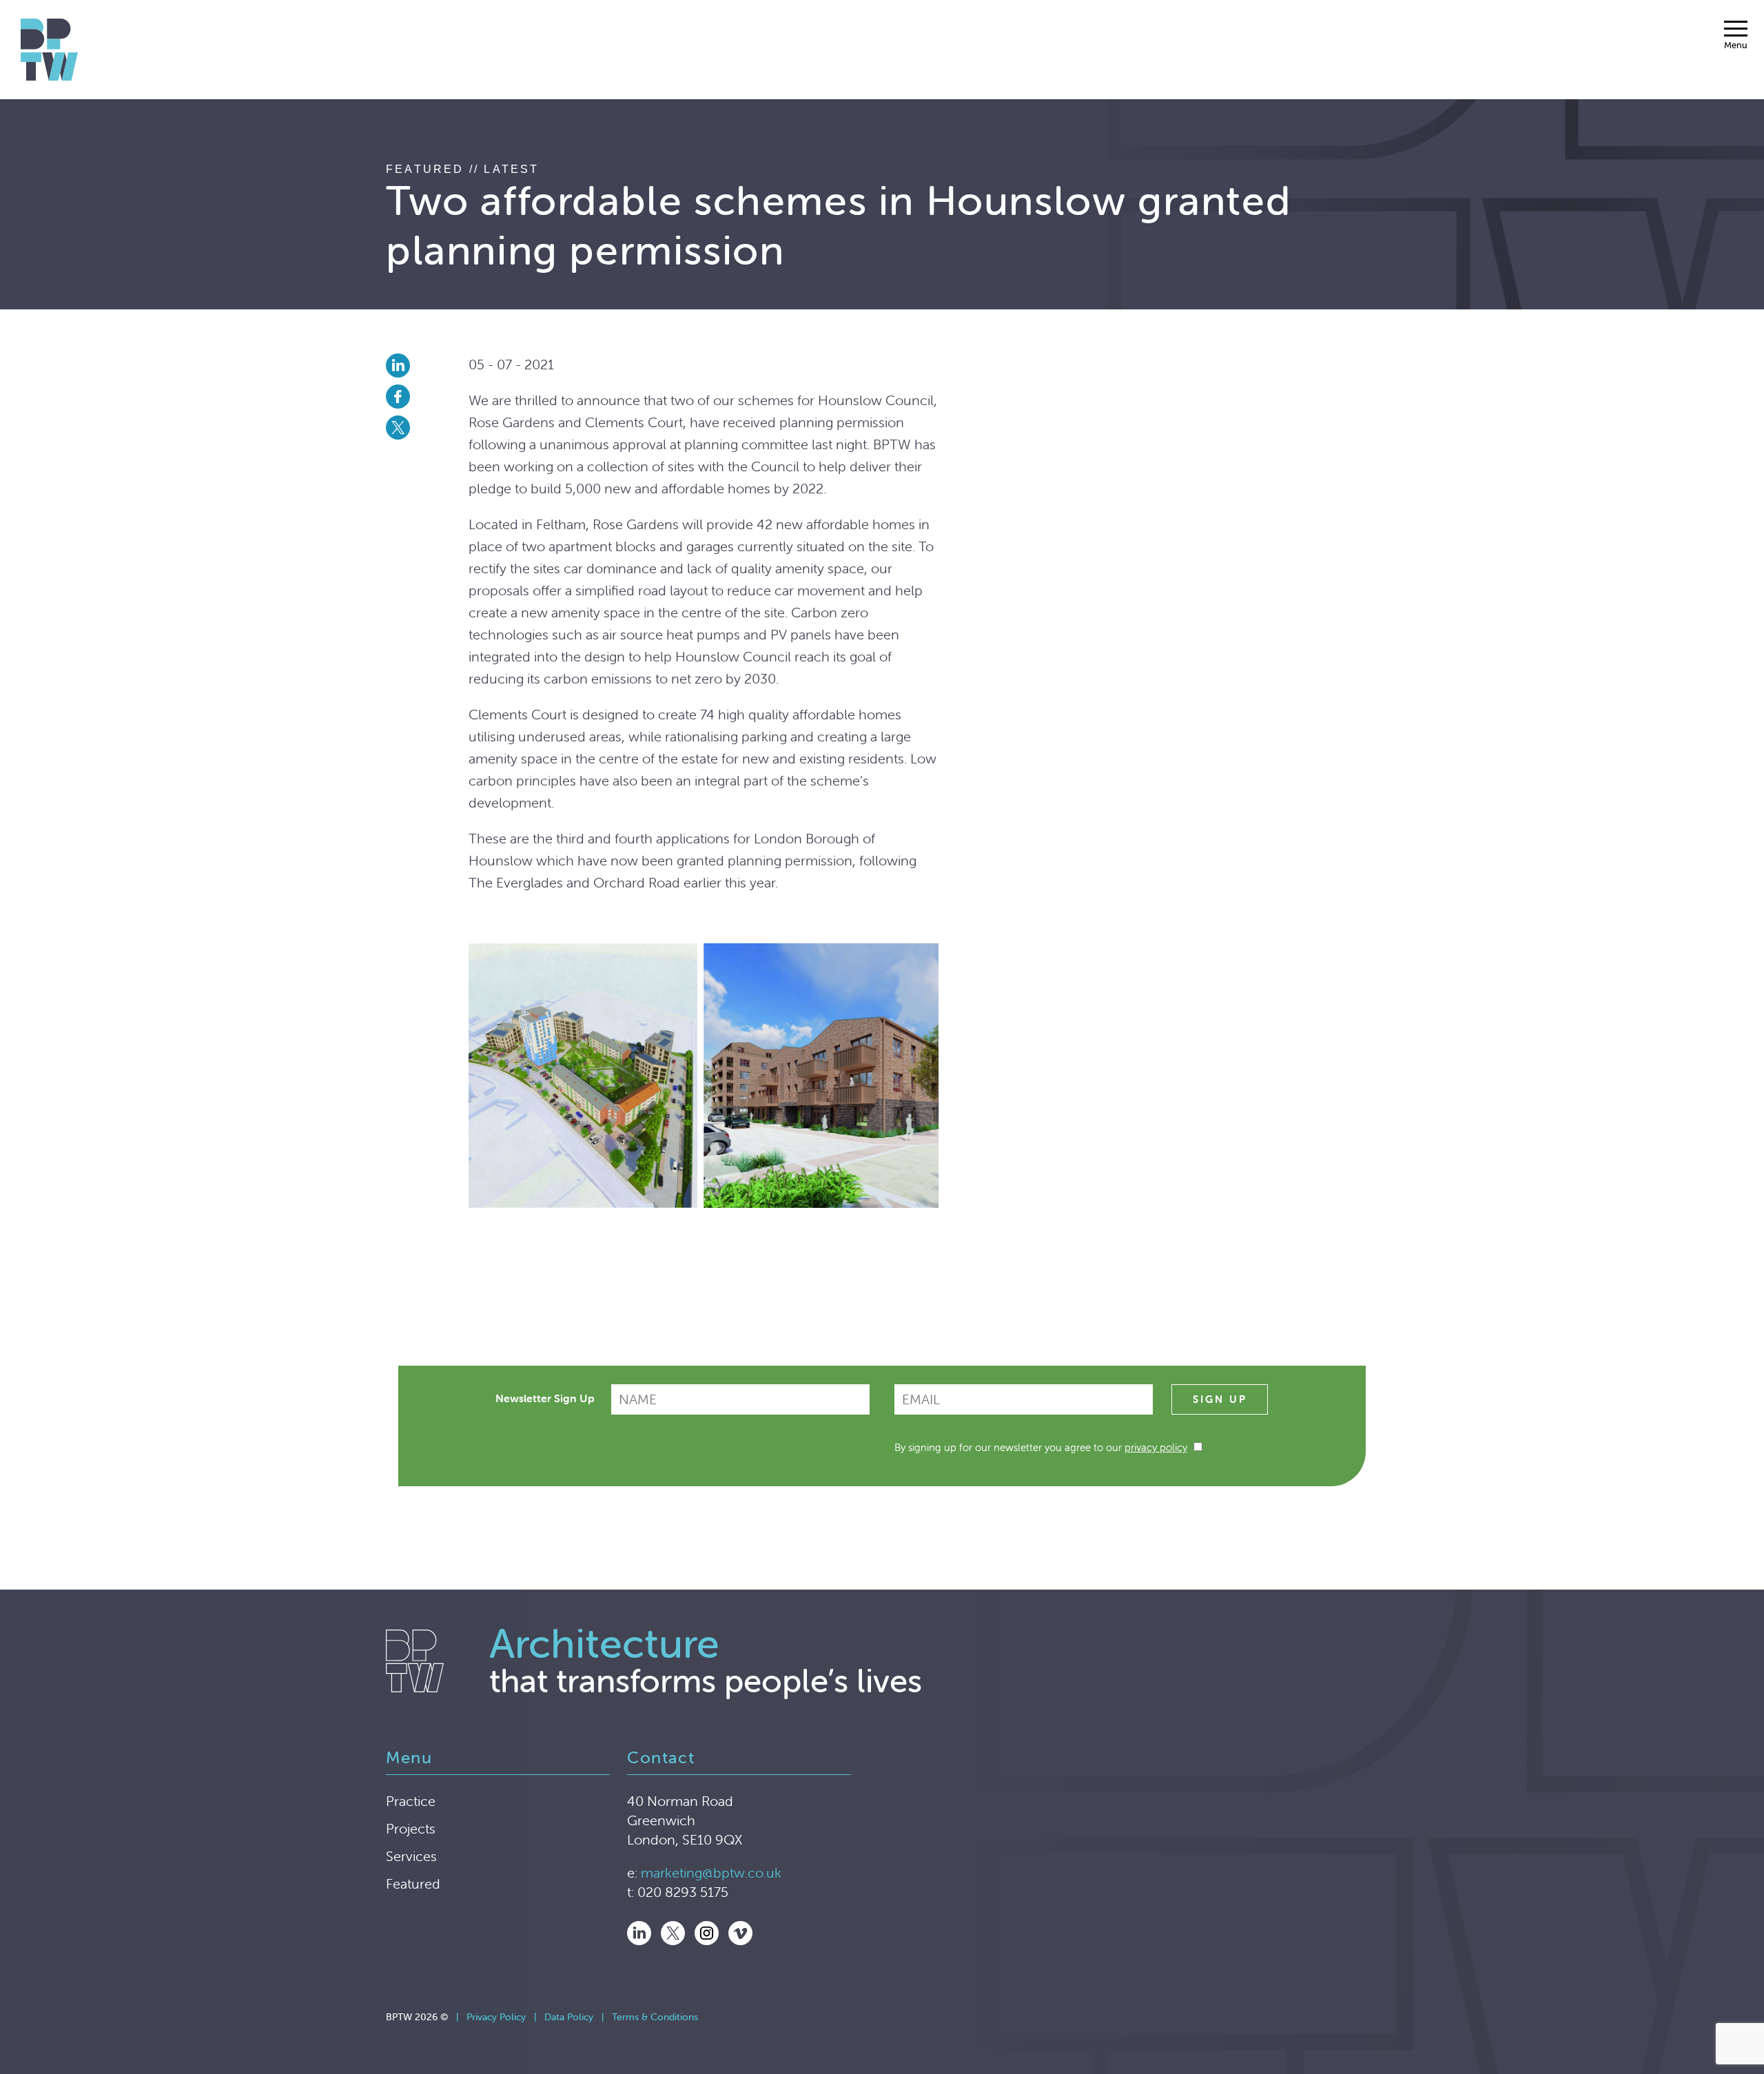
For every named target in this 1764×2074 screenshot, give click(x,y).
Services (411, 1856)
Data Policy (569, 2017)
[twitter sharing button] (427, 428)
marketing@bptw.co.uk (711, 1872)
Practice (411, 1801)
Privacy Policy (496, 2017)
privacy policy (1156, 1447)
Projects (411, 1828)
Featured (413, 1883)
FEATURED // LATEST (463, 169)
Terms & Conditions (655, 2017)
